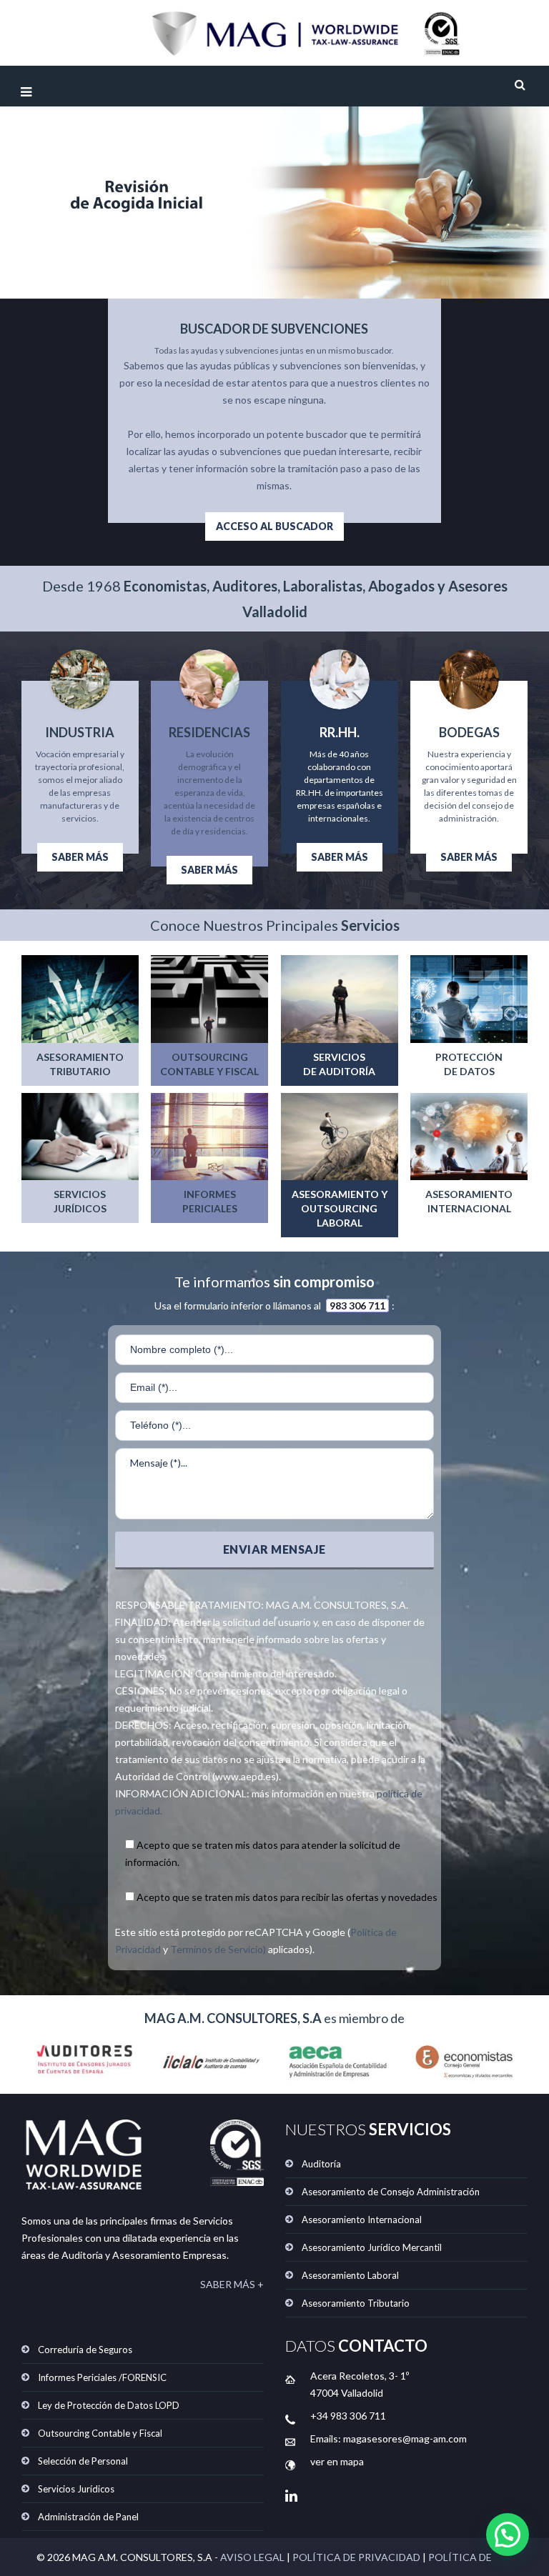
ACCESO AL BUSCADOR (274, 526)
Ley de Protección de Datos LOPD (109, 2405)
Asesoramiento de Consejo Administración (391, 2192)
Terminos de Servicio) (218, 1949)
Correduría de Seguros (85, 2350)
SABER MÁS (80, 857)
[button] (508, 2535)
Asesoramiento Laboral (350, 2275)
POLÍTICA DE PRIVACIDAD (356, 2557)
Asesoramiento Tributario (356, 2303)
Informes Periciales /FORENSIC (102, 2377)
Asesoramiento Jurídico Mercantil (372, 2247)
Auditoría (321, 2164)
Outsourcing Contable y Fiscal (100, 2433)
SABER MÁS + (232, 2284)
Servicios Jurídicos (76, 2489)
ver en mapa (337, 2461)
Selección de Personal (83, 2461)
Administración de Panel (88, 2517)
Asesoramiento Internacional (362, 2220)
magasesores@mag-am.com (405, 2438)
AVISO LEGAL (252, 2557)
